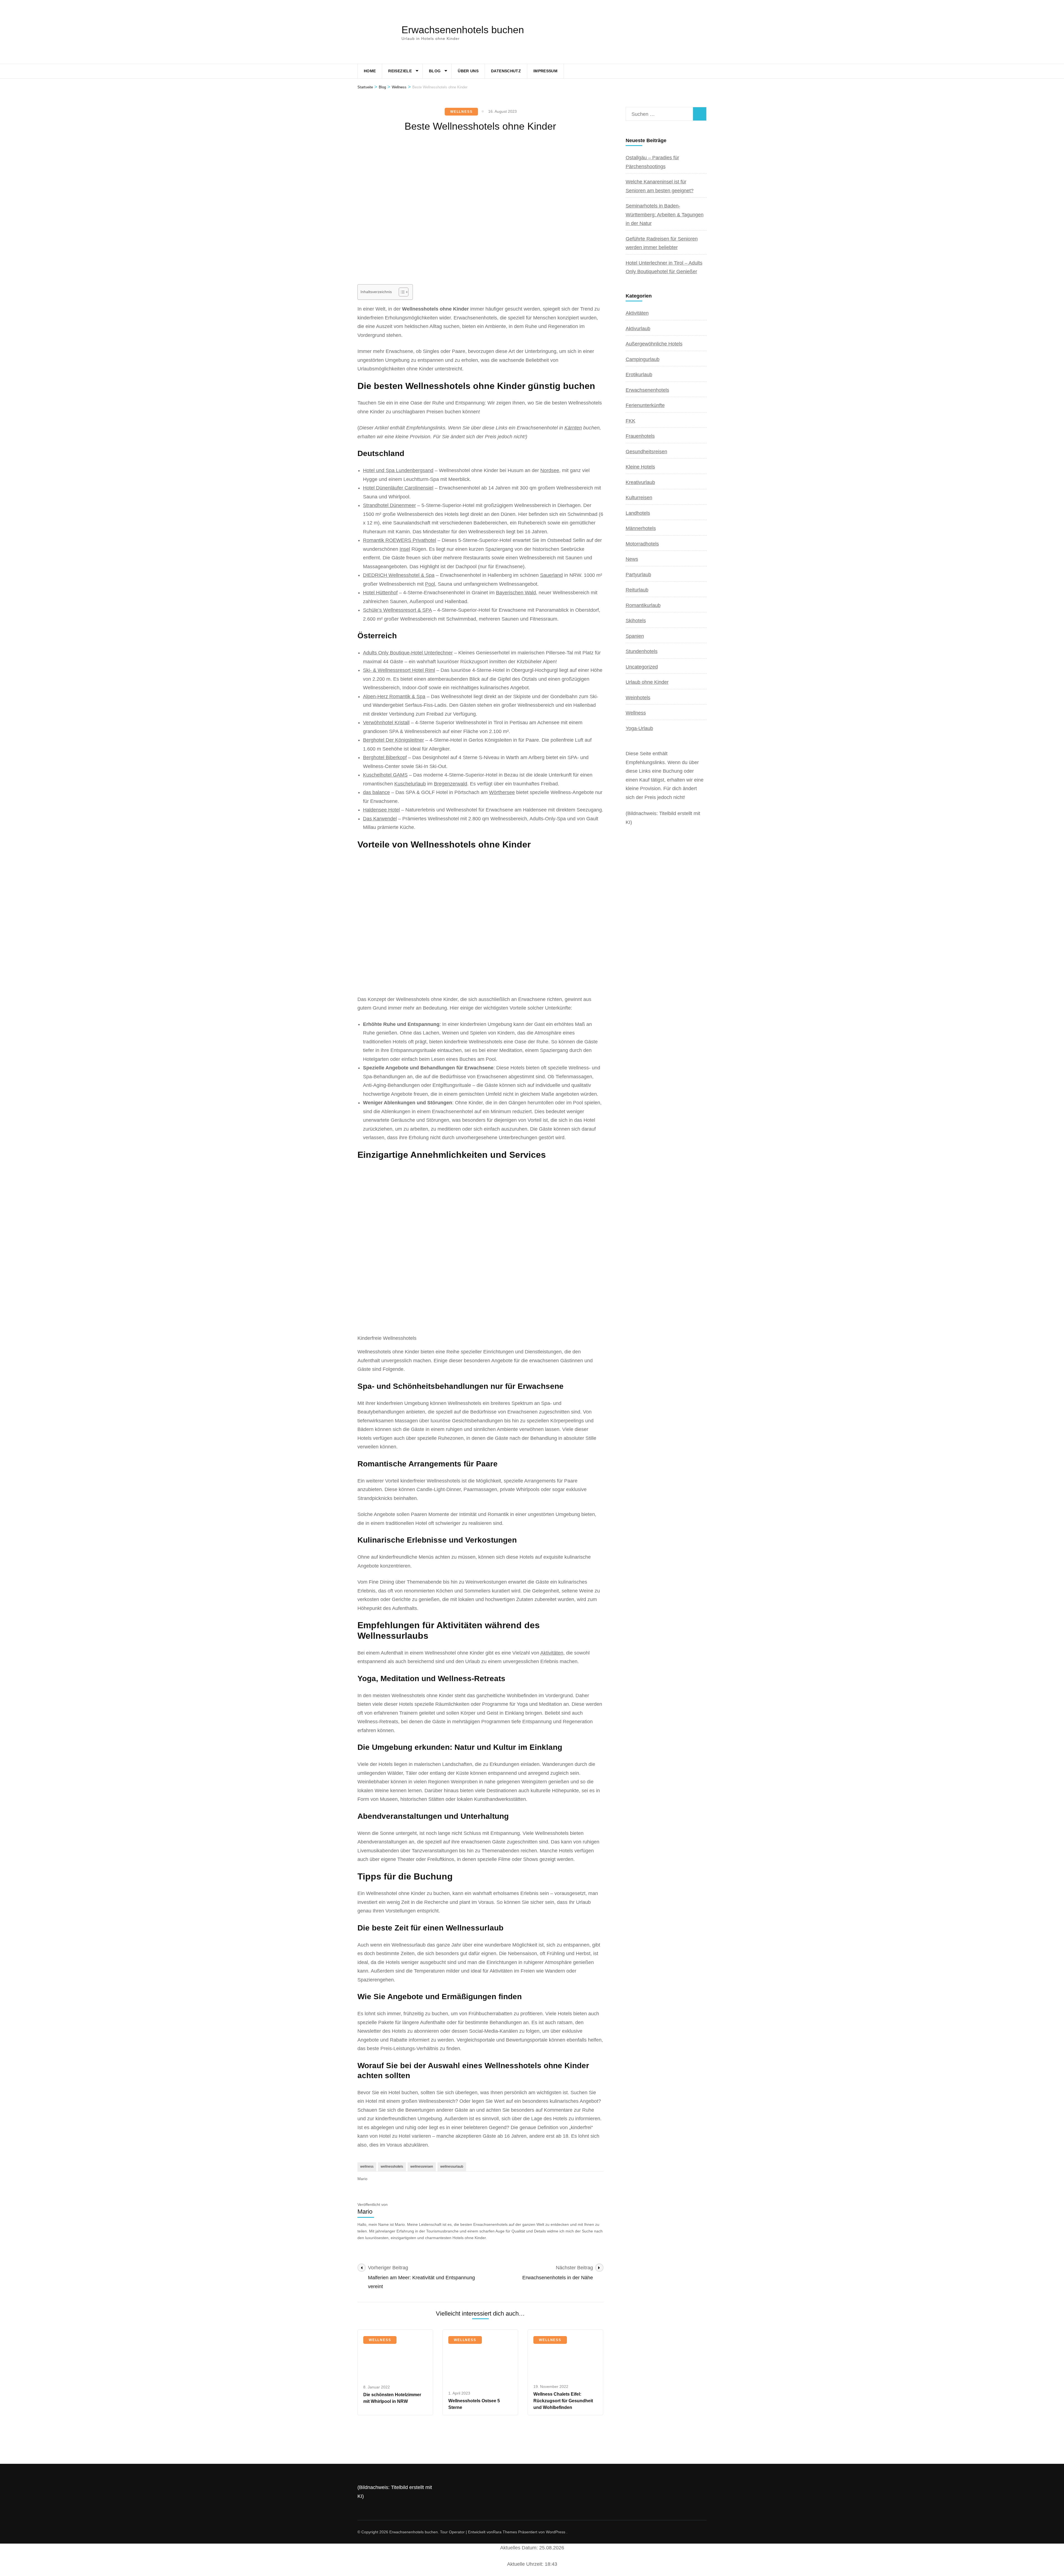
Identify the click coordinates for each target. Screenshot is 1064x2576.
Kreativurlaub (640, 482)
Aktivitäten (552, 1653)
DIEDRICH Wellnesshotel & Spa (399, 575)
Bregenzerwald (451, 784)
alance (383, 792)
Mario (362, 2179)
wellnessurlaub (452, 2167)
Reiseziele (400, 71)
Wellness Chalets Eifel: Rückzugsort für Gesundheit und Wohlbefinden (563, 2401)
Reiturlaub (637, 590)
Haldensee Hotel (381, 810)
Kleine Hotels (640, 467)
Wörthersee (502, 792)
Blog (435, 71)
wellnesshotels (392, 2167)
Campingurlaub (643, 359)
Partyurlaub (638, 575)
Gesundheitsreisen (646, 452)
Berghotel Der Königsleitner (393, 740)
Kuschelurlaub (410, 784)
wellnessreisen (422, 2167)
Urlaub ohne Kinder (647, 682)
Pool (430, 584)
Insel (405, 549)
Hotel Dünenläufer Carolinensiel (398, 488)
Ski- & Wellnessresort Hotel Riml (399, 670)
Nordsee (550, 470)
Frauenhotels (640, 436)
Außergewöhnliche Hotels (654, 344)
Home (370, 71)
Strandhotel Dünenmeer (389, 505)
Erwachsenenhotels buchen (463, 30)
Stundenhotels (642, 651)
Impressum (545, 71)
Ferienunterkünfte (645, 405)
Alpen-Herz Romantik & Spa (394, 697)
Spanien (635, 636)
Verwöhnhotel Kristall (386, 723)
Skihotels (636, 621)
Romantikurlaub (643, 605)
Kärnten (573, 428)
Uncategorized (642, 667)
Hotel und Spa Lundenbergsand (398, 470)
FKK (631, 421)
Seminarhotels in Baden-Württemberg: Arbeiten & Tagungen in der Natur (665, 215)
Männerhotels (641, 528)
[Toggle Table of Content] (401, 292)
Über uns (468, 71)
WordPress (556, 2532)
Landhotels (638, 513)
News (632, 559)
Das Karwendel (380, 819)
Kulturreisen (639, 498)
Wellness (461, 112)
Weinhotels (638, 698)
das (368, 792)
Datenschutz (506, 71)
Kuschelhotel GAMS (385, 775)
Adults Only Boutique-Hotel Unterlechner (408, 653)
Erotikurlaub (639, 375)
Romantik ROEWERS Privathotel (400, 540)
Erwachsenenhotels (647, 390)
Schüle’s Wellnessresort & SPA (397, 610)
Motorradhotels (642, 544)
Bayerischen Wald (516, 593)
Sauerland (551, 575)
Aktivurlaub (638, 329)
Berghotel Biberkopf (385, 757)
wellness (367, 2167)
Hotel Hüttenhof (380, 593)
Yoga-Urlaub (639, 728)
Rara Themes (505, 2532)
